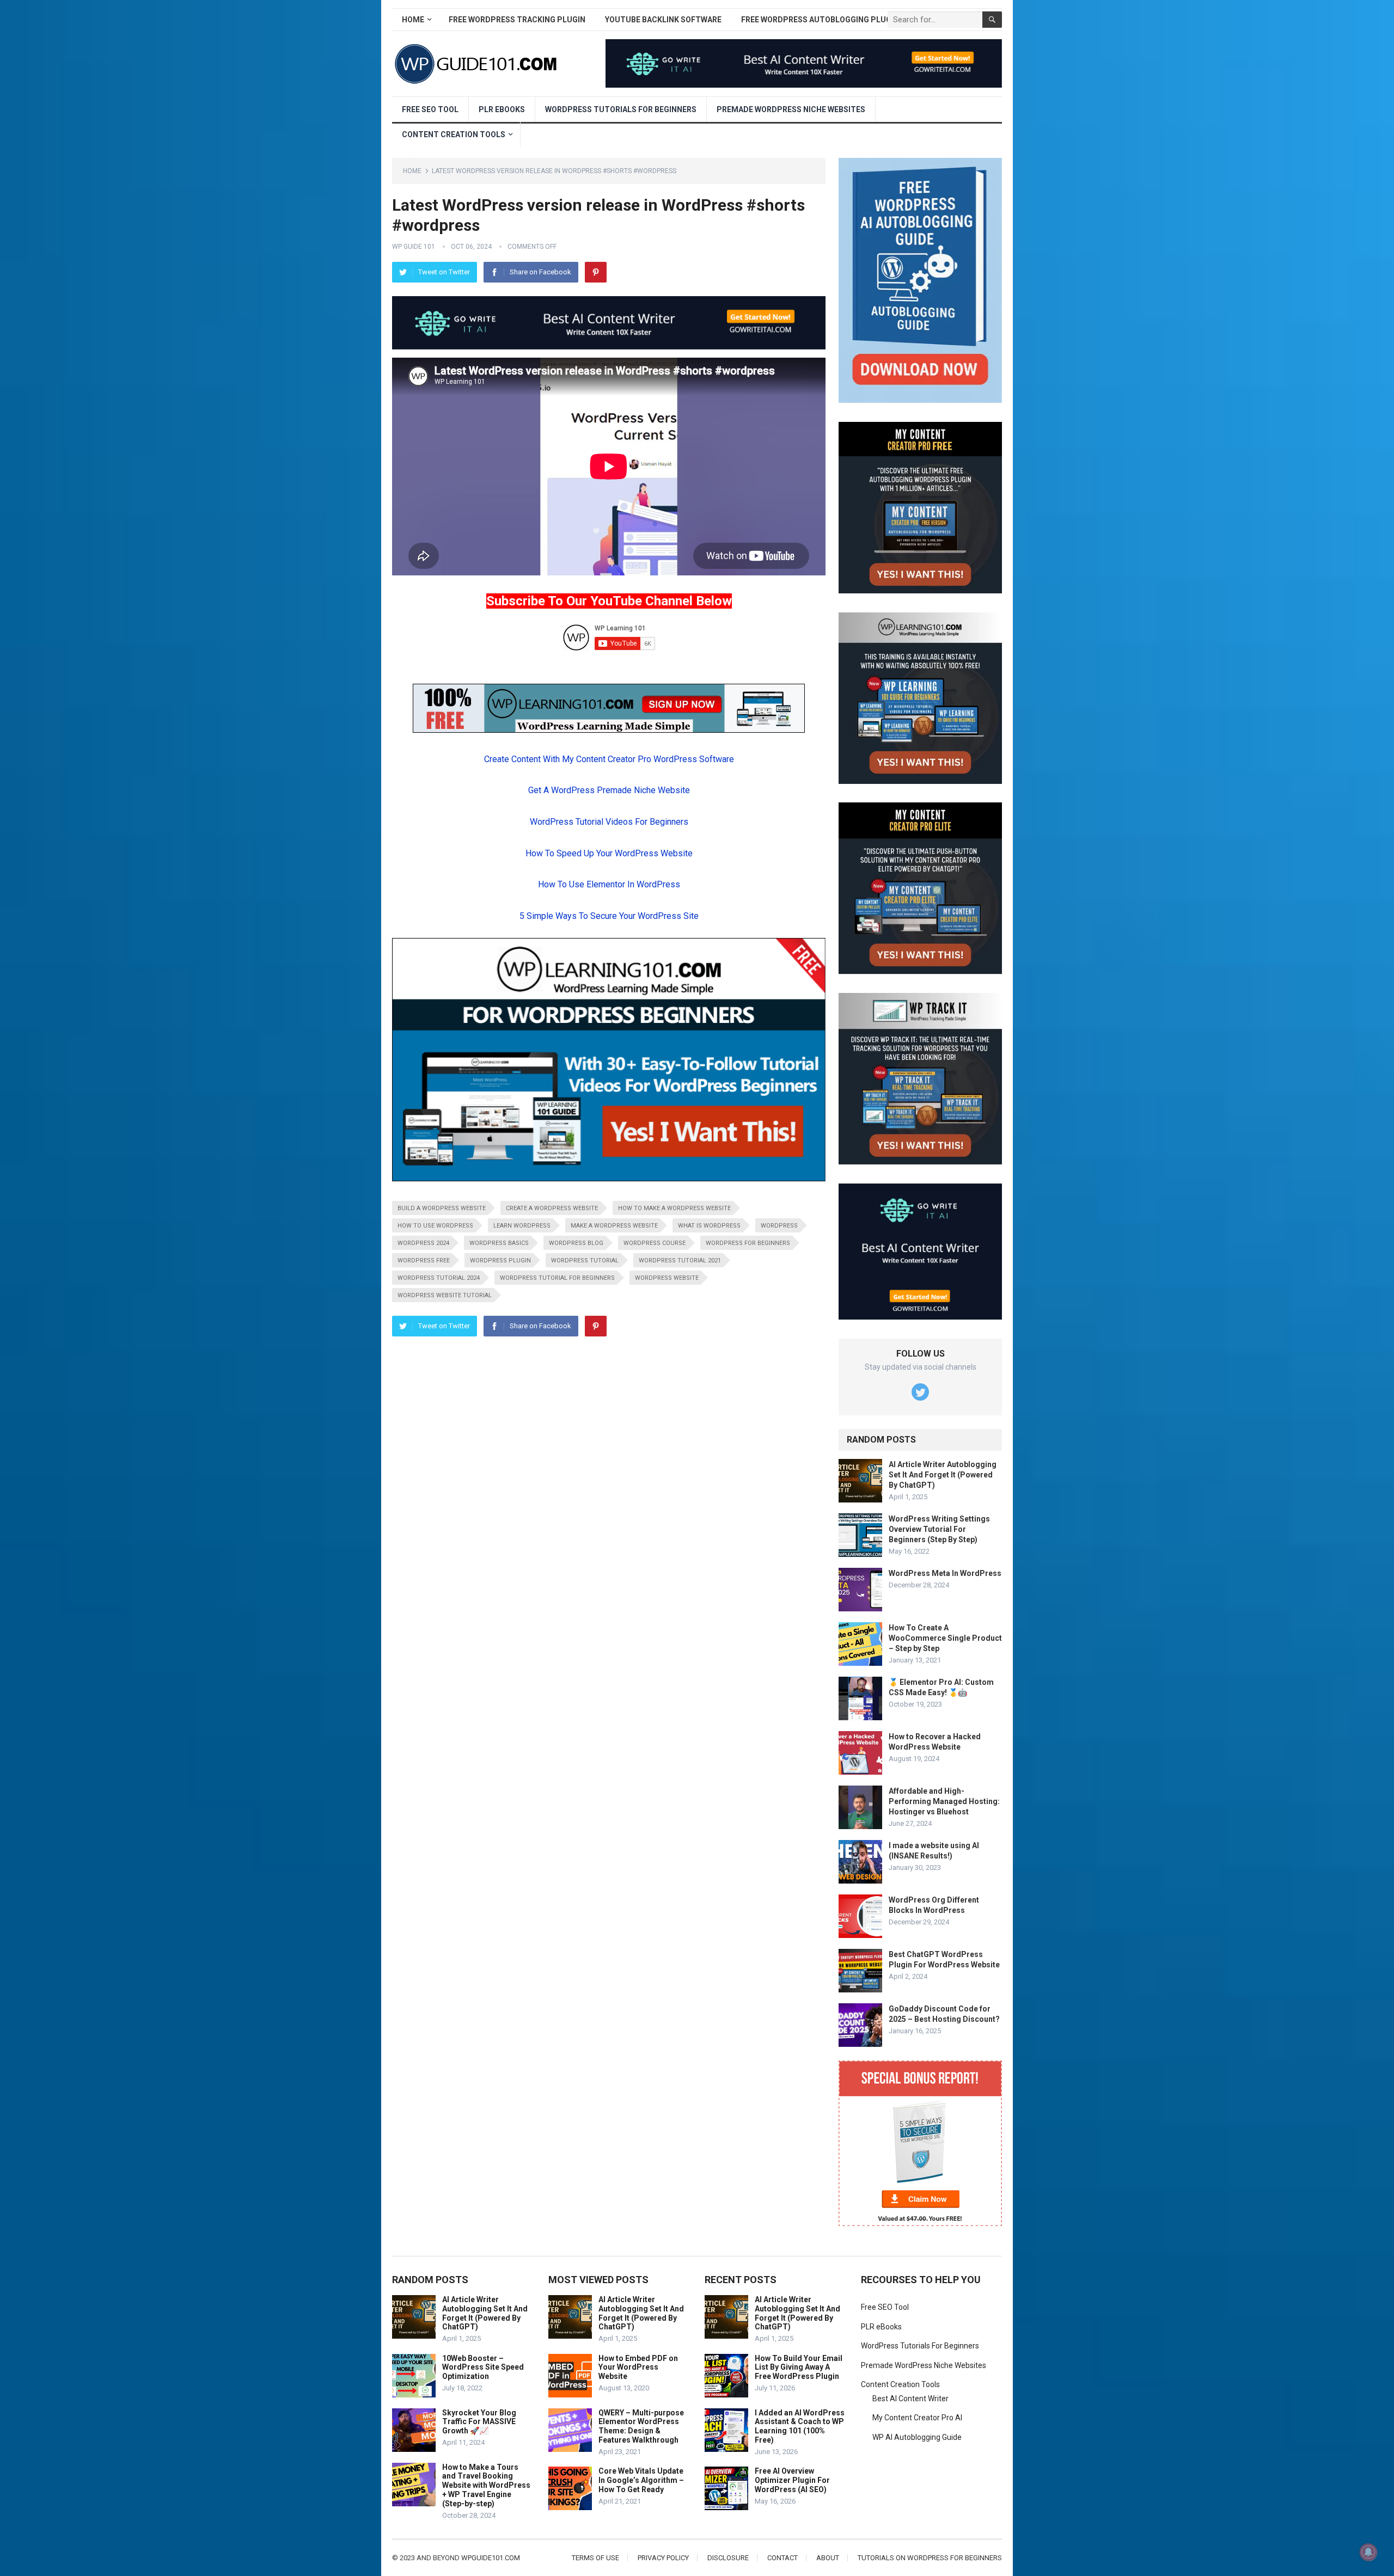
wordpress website (667, 1278)
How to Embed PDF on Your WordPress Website (638, 2368)
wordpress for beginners (748, 1243)
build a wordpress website (442, 1208)
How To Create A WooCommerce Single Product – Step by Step (945, 1638)
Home (413, 20)
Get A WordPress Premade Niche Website (609, 790)
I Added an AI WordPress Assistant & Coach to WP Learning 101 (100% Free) (800, 2426)
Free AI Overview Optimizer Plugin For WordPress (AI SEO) (792, 2480)
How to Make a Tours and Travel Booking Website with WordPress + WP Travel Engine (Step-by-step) (486, 2485)
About (828, 2558)
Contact (782, 2558)
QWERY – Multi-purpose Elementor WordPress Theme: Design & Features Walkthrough (641, 2426)
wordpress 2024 (423, 1243)
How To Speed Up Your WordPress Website (609, 853)
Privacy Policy (663, 2558)
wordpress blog (576, 1243)
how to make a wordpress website (674, 1208)
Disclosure (728, 2558)
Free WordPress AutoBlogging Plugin (820, 20)
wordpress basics (499, 1243)
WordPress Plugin (500, 1261)
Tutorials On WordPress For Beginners (930, 2558)
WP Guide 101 (414, 247)
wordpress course (655, 1243)
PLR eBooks (502, 109)
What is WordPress (709, 1226)
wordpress (779, 1226)
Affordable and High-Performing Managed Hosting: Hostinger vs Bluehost (944, 1801)
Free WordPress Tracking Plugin (517, 20)
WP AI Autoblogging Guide (917, 2437)
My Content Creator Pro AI (917, 2418)
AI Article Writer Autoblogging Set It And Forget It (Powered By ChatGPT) (943, 1475)
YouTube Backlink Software (663, 20)
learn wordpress (522, 1226)
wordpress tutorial (585, 1261)
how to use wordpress (435, 1226)
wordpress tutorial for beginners (557, 1278)
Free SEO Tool (430, 109)
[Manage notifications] (1368, 2552)
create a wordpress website (552, 1208)
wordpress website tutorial (445, 1295)
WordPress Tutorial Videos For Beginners (609, 822)
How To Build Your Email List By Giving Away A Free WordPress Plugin (799, 2368)
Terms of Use (595, 2558)
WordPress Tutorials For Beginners (621, 109)
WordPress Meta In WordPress (945, 1573)
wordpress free (424, 1261)
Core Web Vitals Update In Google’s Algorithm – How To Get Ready (641, 2480)
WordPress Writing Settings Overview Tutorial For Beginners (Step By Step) (939, 1529)
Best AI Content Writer (910, 2399)
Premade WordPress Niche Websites (791, 109)
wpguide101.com (491, 2558)
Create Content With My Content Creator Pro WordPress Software (609, 759)
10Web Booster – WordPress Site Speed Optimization (483, 2368)
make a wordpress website (614, 1226)
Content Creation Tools (454, 134)
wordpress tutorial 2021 (680, 1261)
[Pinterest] (596, 272)
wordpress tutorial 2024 (439, 1278)
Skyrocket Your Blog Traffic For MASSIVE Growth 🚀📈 (479, 2422)
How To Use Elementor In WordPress (609, 884)
